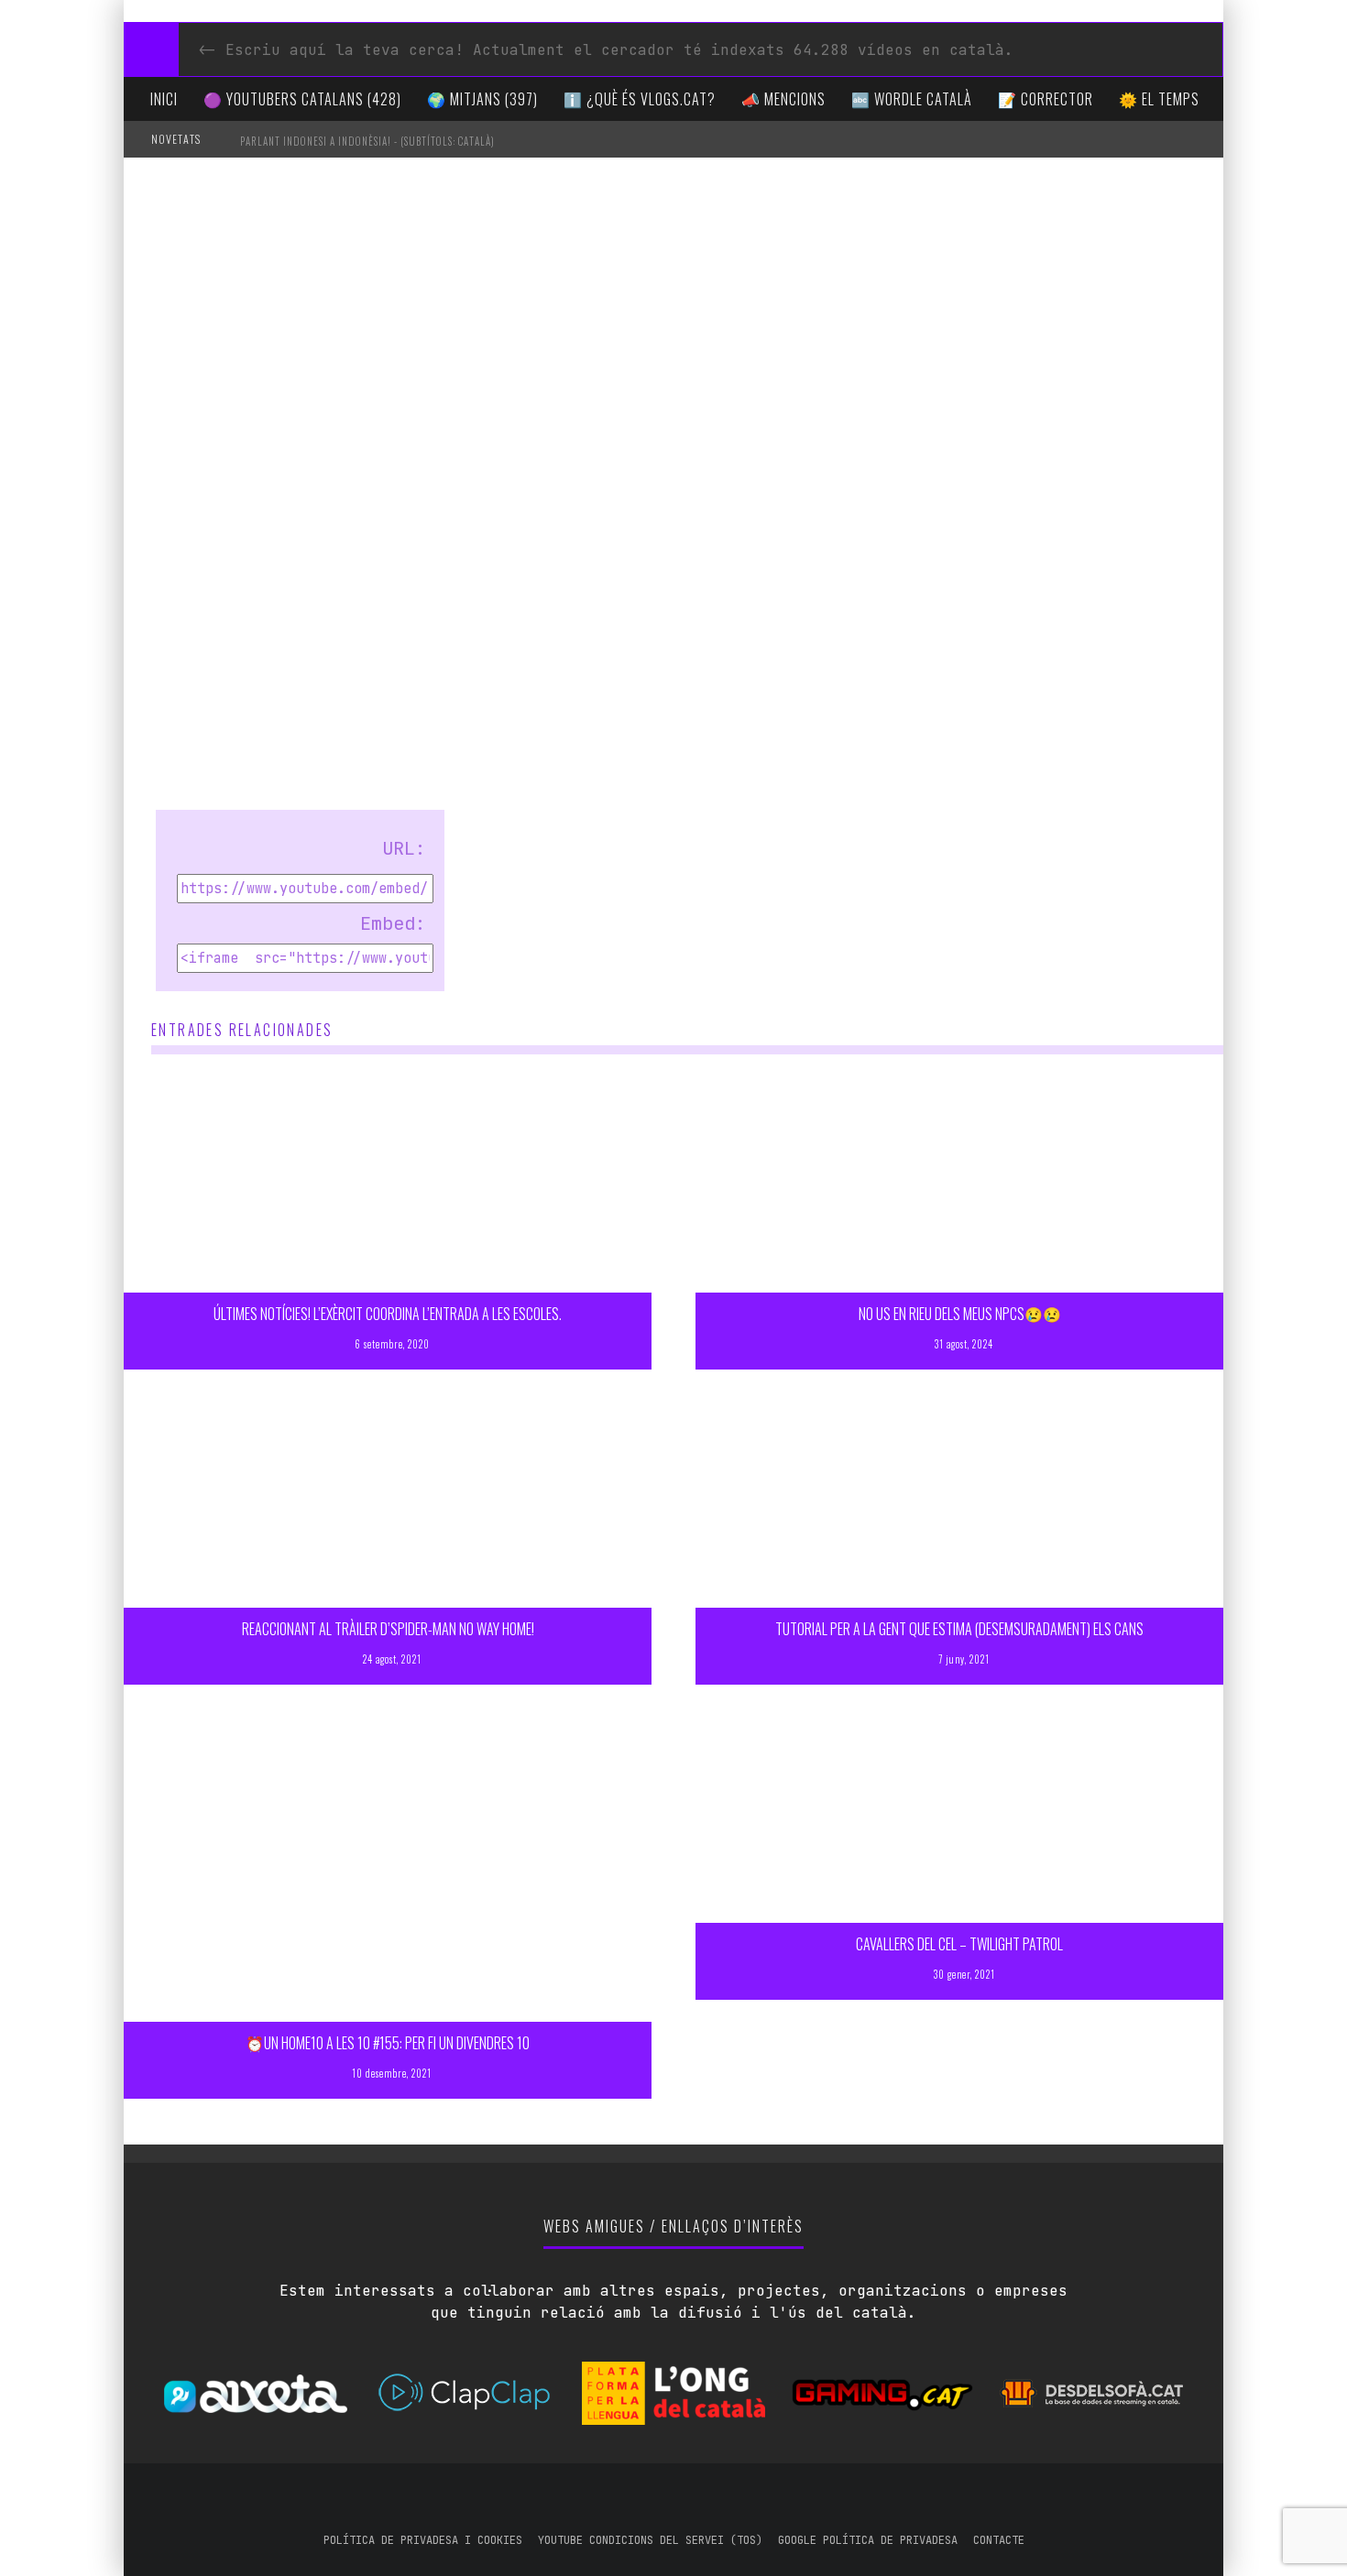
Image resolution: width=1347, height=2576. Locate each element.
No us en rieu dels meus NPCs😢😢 (960, 1314)
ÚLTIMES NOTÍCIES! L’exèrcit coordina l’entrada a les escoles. (388, 1314)
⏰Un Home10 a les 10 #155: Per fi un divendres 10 (388, 2043)
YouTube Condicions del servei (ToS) (650, 2540)
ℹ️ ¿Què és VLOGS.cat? (640, 99)
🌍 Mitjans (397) (482, 99)
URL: (404, 848)
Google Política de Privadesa (868, 2540)
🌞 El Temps (1159, 99)
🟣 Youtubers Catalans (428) (302, 99)
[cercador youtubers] (151, 49)
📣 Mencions (783, 99)
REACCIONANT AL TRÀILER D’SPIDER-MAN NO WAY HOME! (388, 1629)
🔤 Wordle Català (912, 99)
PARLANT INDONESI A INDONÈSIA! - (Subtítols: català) (367, 141)
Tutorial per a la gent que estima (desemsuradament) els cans (959, 1629)
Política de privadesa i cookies (423, 2540)
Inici (164, 99)
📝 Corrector (1046, 99)
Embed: (393, 923)
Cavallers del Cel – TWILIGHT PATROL (959, 1944)
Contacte (999, 2540)
